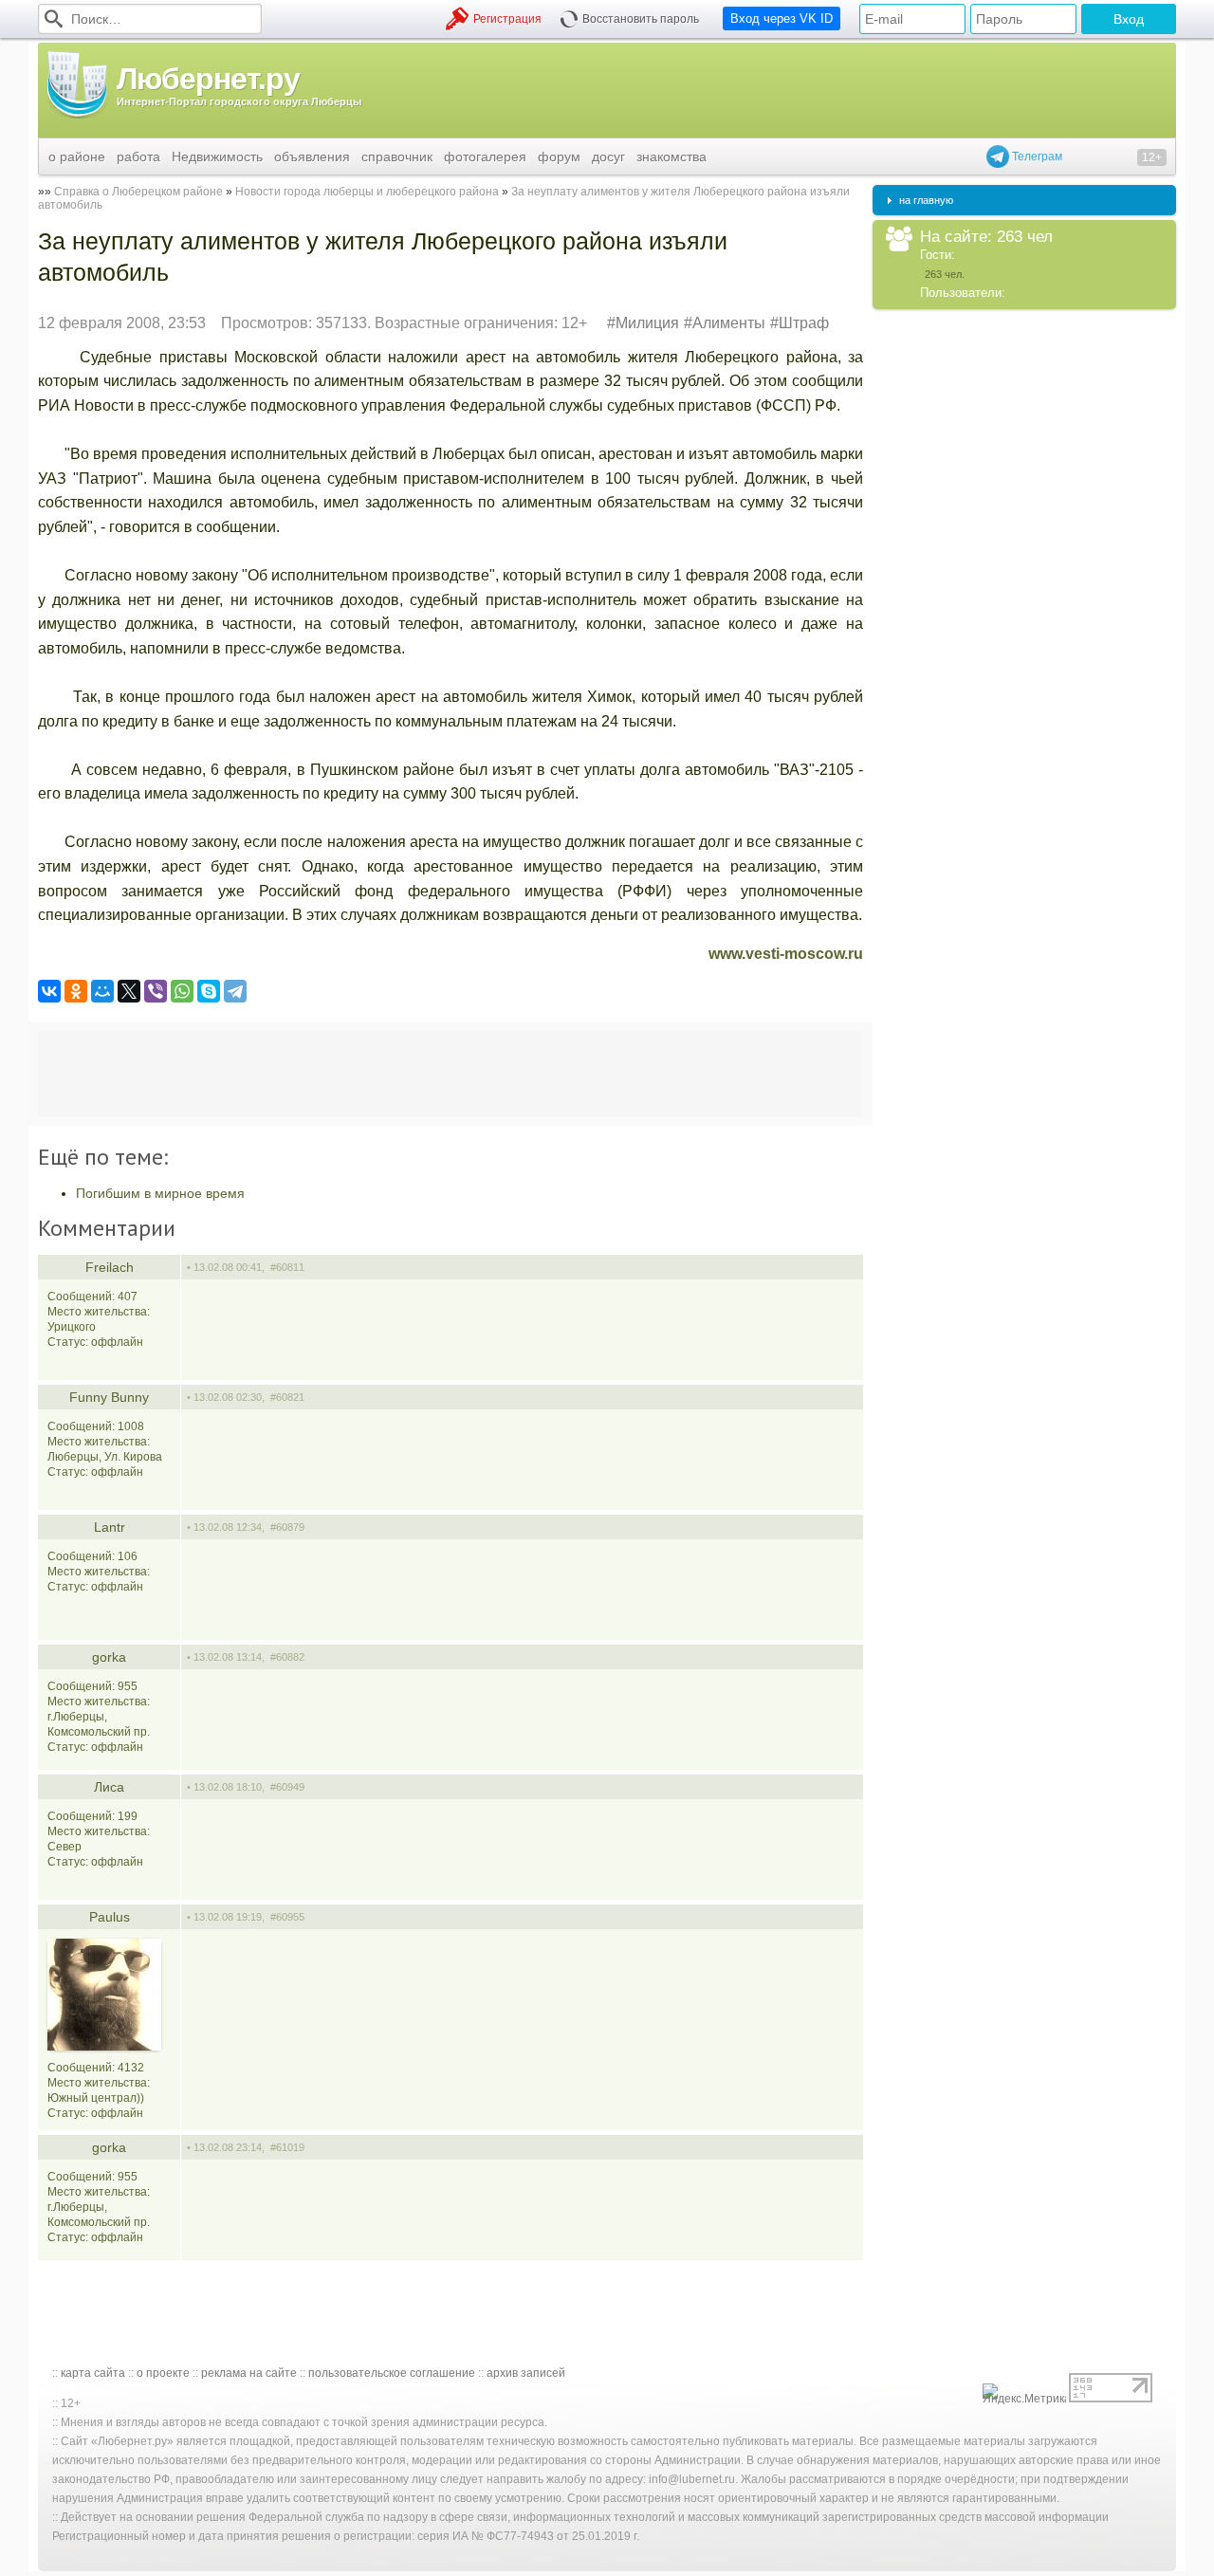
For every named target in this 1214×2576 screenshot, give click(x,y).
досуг (608, 156)
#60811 (287, 1267)
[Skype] (209, 991)
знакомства (671, 156)
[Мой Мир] (102, 991)
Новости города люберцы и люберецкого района (367, 192)
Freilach (110, 1267)
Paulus (110, 1917)
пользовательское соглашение (392, 2373)
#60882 (287, 1657)
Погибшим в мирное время (160, 1193)
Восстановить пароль (641, 19)
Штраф (804, 323)
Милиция (647, 323)
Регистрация (507, 19)
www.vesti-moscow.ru (786, 954)
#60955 (287, 1917)
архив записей (526, 2373)
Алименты (729, 323)
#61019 (287, 2147)
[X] (129, 991)
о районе (77, 156)
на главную (926, 200)
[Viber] (156, 991)
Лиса (109, 1787)
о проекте (163, 2373)
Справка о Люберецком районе (138, 192)
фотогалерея (485, 156)
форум (559, 156)
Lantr (110, 1527)
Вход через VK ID (782, 18)
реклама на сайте (249, 2373)
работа (138, 156)
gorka (109, 1657)
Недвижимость (217, 156)
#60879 (287, 1527)
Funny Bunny (109, 1397)
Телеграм (1036, 156)
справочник (397, 156)
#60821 (287, 1397)
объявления (312, 156)
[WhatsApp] (182, 991)
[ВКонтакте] (49, 991)
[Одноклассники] (76, 991)
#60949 (287, 1787)
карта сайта (93, 2373)
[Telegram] (235, 991)
